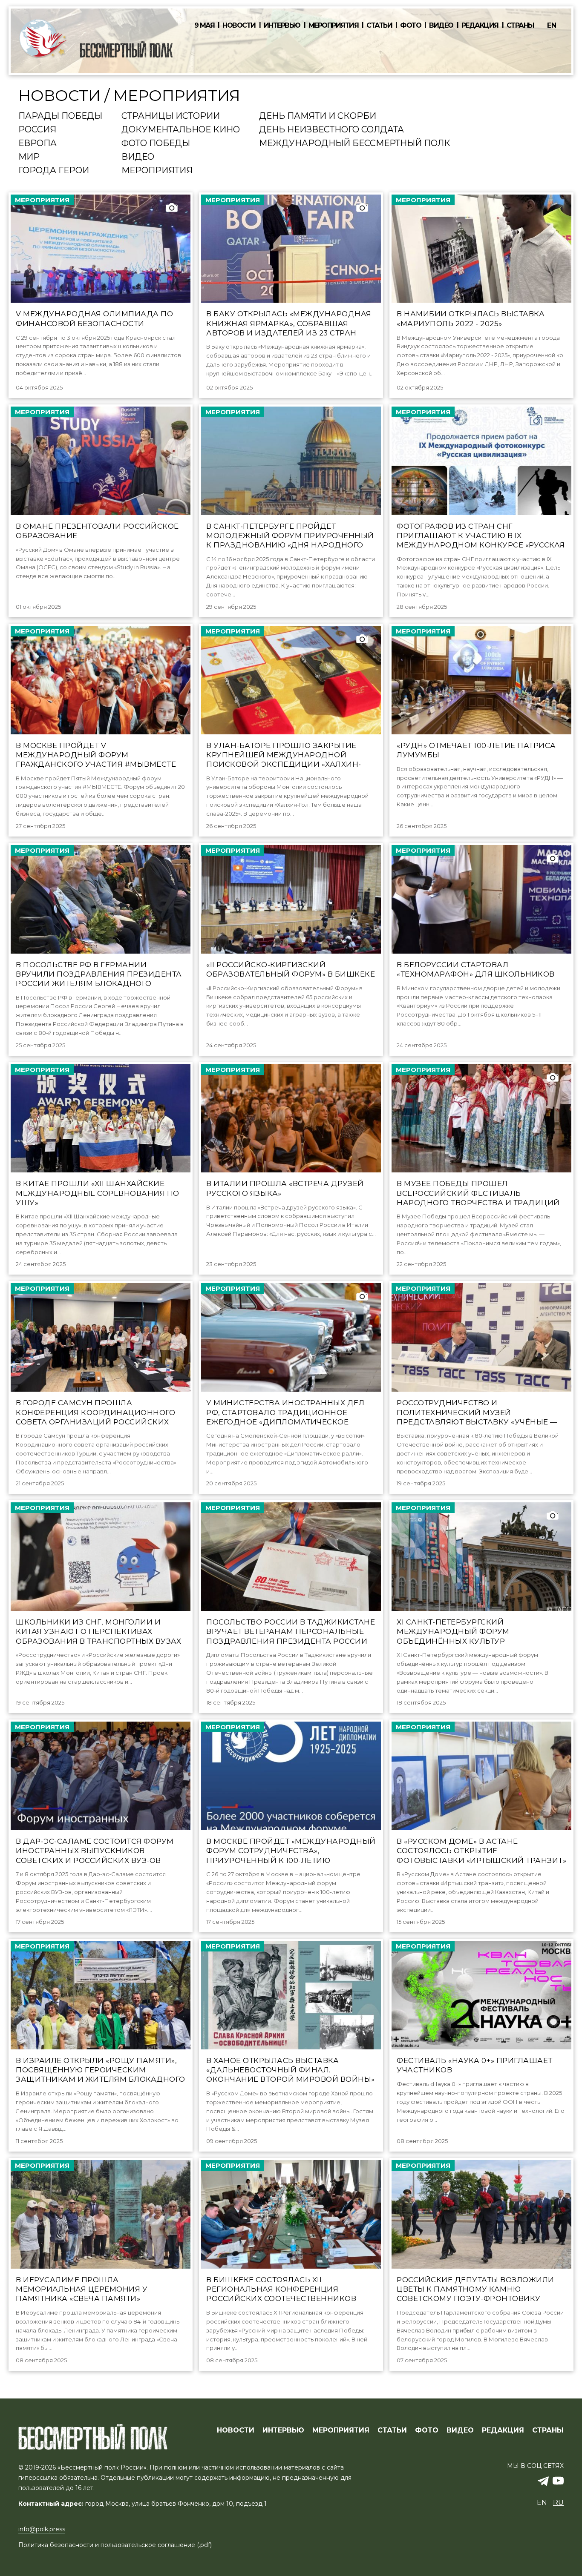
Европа (37, 143)
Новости (239, 26)
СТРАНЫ (548, 2430)
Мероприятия (334, 26)
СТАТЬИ (392, 2430)
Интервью (282, 26)
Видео (441, 26)
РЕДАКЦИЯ (503, 2430)
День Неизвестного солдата (331, 130)
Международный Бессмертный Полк (355, 143)
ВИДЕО (460, 2430)
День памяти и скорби (318, 116)
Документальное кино (181, 130)
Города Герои (54, 171)
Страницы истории (171, 116)
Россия (37, 130)
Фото (411, 26)
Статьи (379, 26)
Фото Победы (156, 143)
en (552, 25)
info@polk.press (42, 2529)
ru (558, 2503)
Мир (29, 157)
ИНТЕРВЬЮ (283, 2430)
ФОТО (427, 2430)
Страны (520, 26)
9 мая (205, 26)
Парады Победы (60, 116)
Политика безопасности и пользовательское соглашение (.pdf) (115, 2545)
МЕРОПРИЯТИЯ (341, 2430)
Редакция (480, 26)
